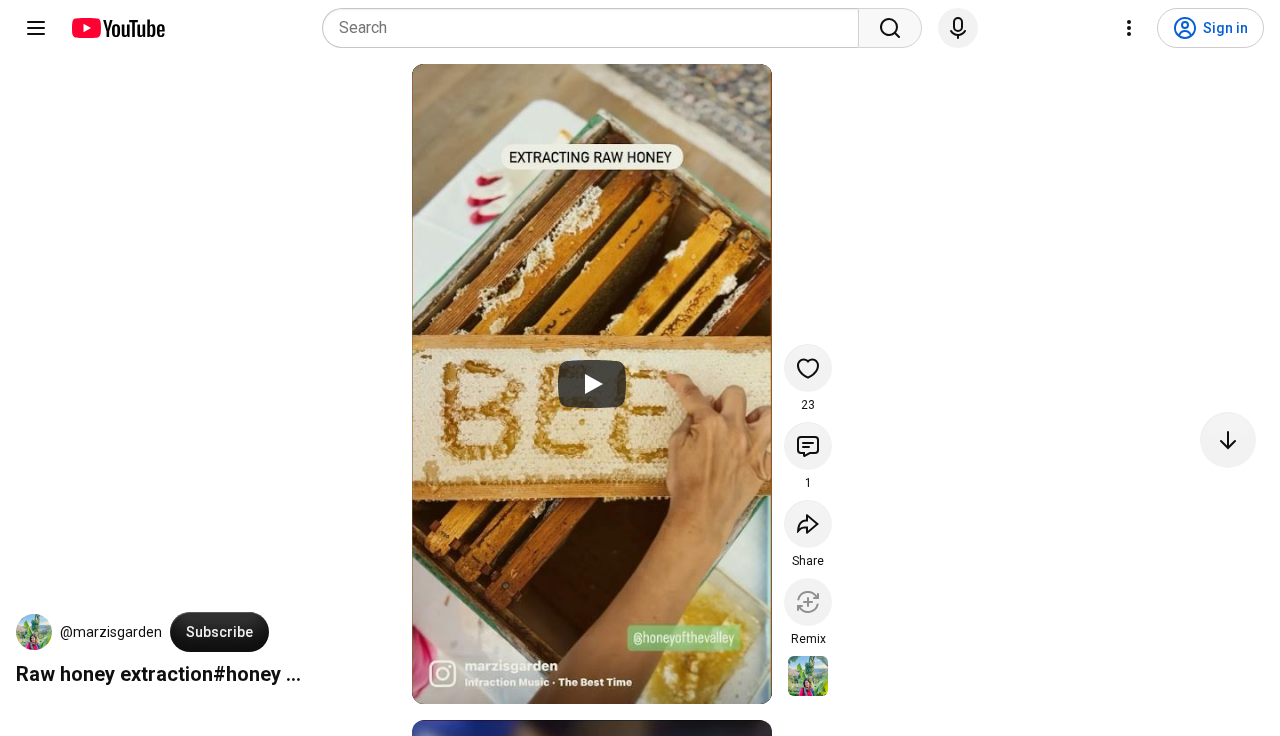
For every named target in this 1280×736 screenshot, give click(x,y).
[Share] (808, 524)
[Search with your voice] (958, 28)
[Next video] (1228, 440)
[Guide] (36, 28)
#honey (247, 674)
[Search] (890, 28)
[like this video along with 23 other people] (808, 368)
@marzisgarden (111, 632)
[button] (34, 632)
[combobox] (596, 28)
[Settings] (1129, 28)
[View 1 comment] (808, 446)
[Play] (592, 384)
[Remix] (808, 602)
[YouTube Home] (117, 28)
